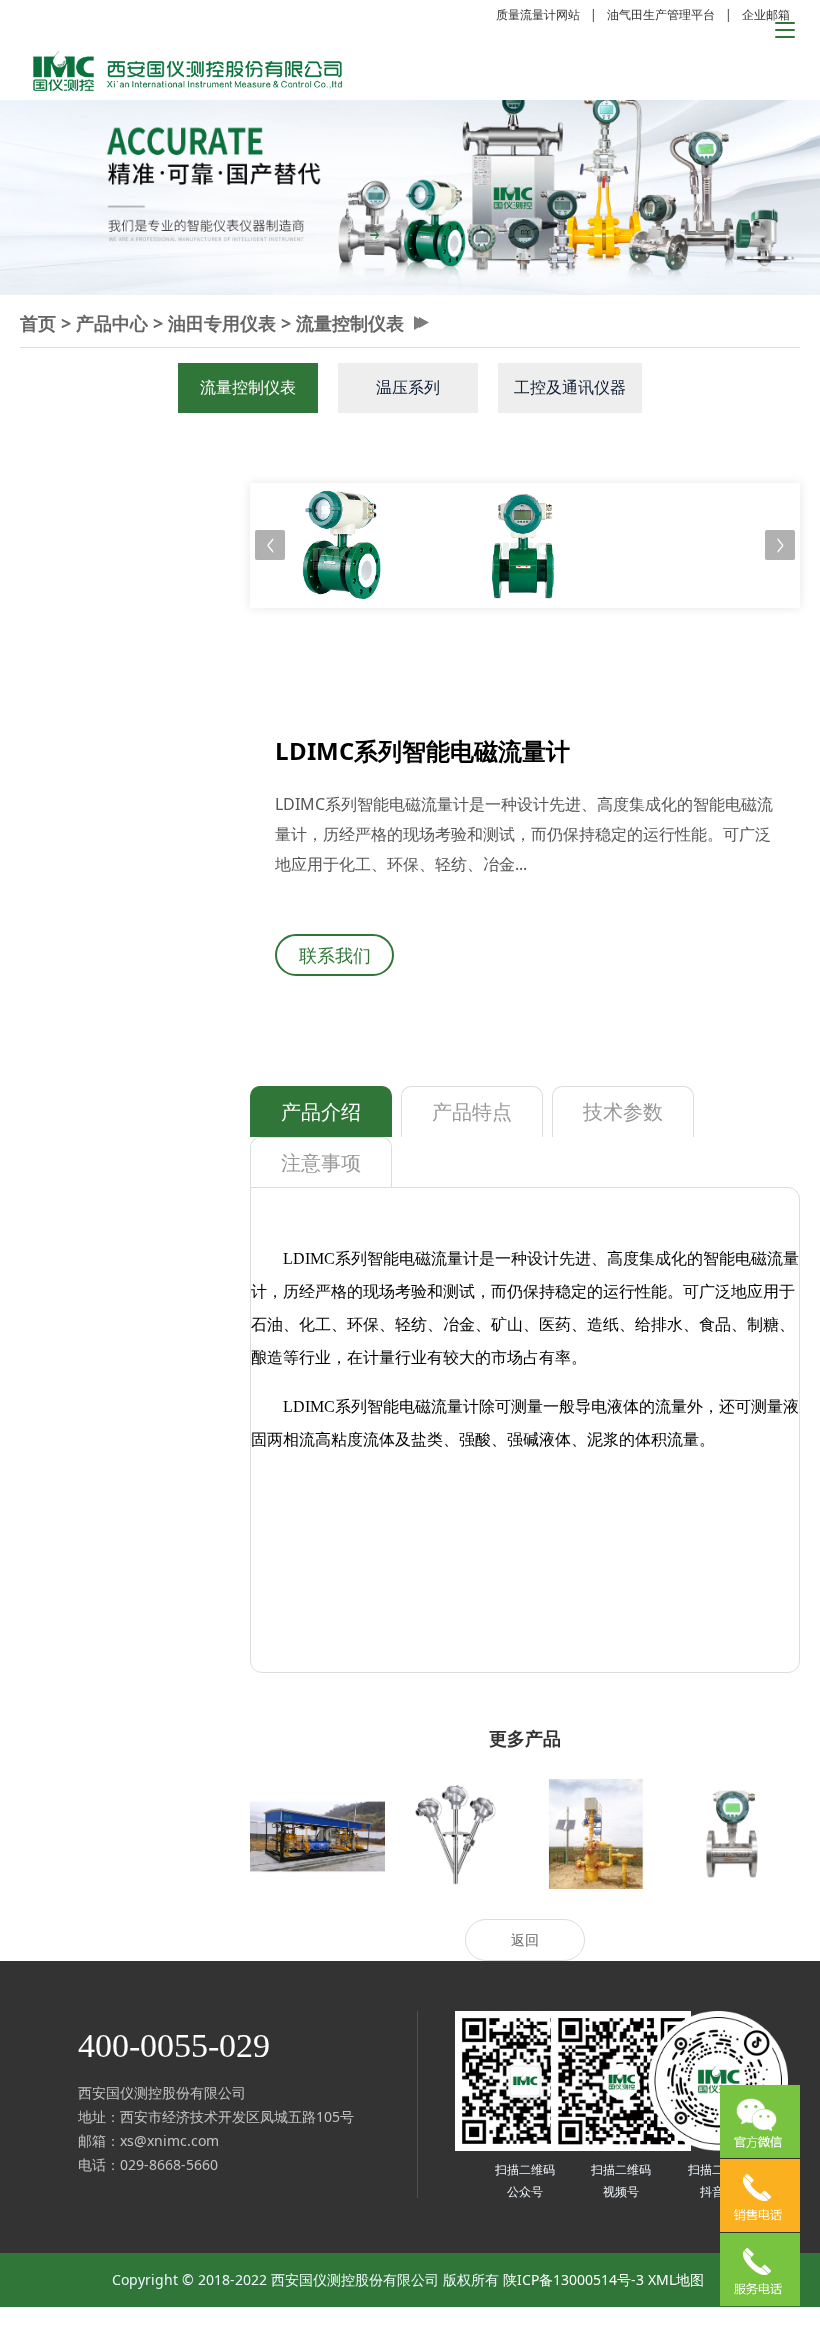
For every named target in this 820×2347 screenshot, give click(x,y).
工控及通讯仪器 (570, 387)
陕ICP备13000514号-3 (573, 2279)
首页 (38, 323)
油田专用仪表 (222, 323)
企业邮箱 (766, 14)
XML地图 (676, 2279)
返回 (525, 1939)
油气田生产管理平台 (661, 14)
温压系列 (408, 387)
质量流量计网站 (538, 14)
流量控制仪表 (350, 323)
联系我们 (335, 955)
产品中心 (112, 323)
